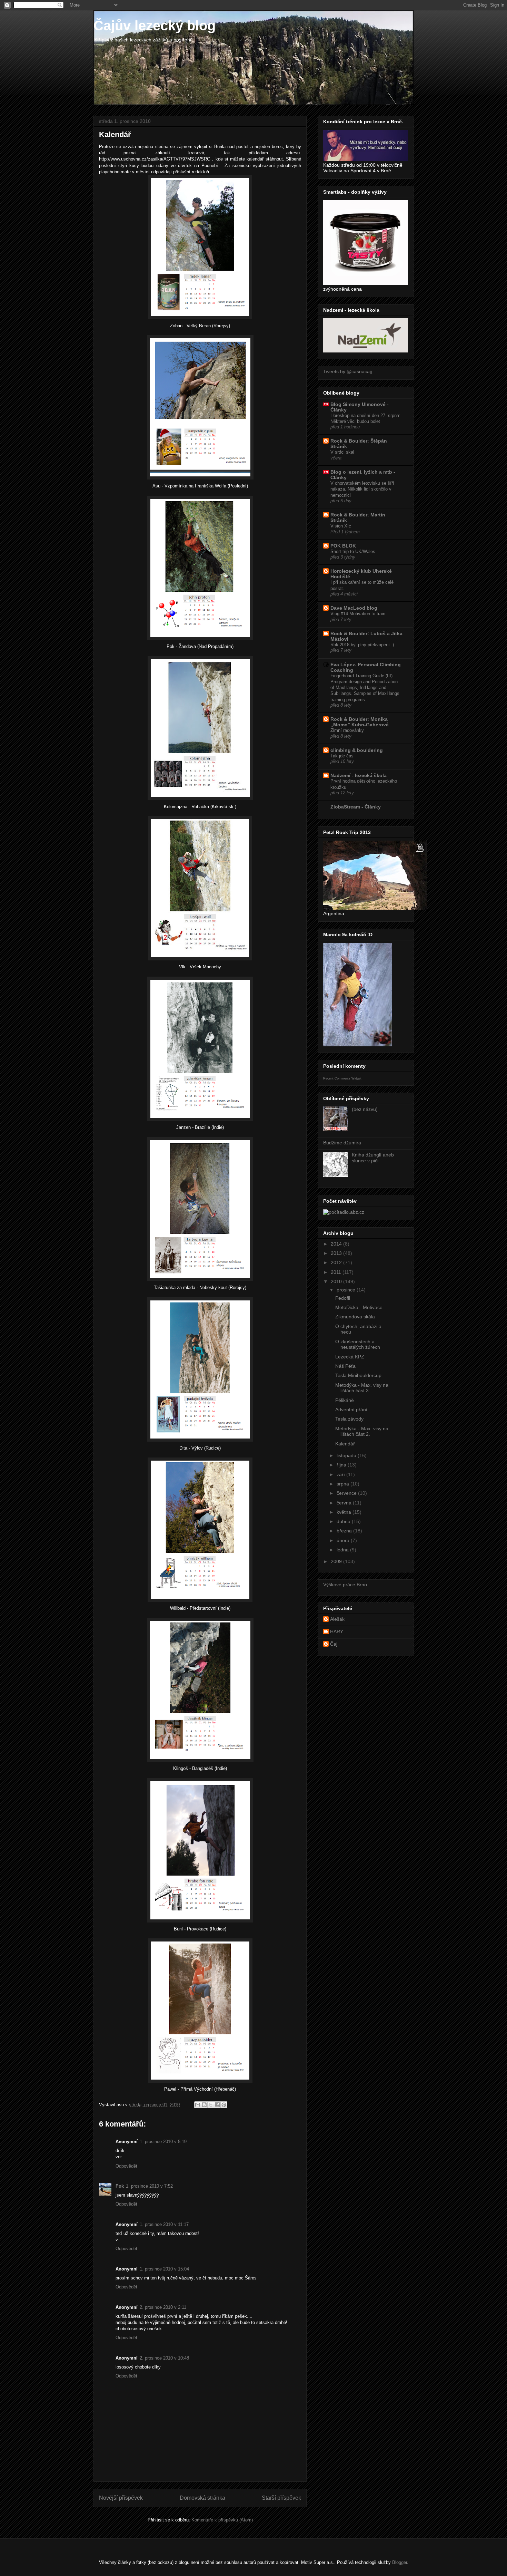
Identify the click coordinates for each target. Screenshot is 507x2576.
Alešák (337, 1619)
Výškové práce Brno (345, 1585)
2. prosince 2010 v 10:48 (164, 2358)
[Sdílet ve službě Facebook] (217, 2105)
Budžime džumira (342, 1143)
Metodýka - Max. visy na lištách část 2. (362, 1431)
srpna (344, 1484)
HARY (337, 1631)
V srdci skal (342, 452)
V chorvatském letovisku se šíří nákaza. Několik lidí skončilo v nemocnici (362, 489)
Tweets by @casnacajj (347, 371)
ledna (343, 1550)
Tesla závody (349, 1419)
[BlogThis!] (204, 2105)
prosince (347, 1290)
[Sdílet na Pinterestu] (224, 2105)
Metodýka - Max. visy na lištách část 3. (362, 1388)
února (344, 1540)
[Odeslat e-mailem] (198, 2105)
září (341, 1474)
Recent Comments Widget (342, 1078)
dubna (344, 1521)
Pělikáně (345, 1400)
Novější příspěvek (121, 2498)
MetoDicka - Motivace (359, 1307)
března (345, 1531)
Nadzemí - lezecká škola (359, 775)
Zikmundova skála (355, 1317)
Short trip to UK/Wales (353, 551)
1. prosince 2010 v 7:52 (149, 2186)
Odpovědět (126, 2166)
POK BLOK (343, 546)
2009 (337, 1561)
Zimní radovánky (347, 730)
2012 (337, 1262)
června (345, 1503)
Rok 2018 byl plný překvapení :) (362, 645)
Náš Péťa (345, 1366)
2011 (337, 1272)
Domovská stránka (202, 2498)
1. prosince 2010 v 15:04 (164, 2269)
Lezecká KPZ (350, 1357)
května (345, 1512)
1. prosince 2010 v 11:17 (164, 2224)
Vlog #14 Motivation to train (358, 614)
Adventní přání (351, 1410)
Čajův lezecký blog (155, 26)
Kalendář (345, 1444)
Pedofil (343, 1298)
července (347, 1493)
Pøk (120, 2186)
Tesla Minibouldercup (358, 1375)
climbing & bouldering (357, 750)
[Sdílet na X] (211, 2105)
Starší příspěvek (281, 2498)
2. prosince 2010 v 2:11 (163, 2307)
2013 (337, 1253)
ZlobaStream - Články (356, 807)
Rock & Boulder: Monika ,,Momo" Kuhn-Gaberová (360, 722)
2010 (337, 1281)
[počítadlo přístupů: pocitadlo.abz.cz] (344, 1212)
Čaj (334, 1644)
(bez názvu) (365, 1109)
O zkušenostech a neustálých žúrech (358, 1344)
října (342, 1465)
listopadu (347, 1455)
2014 (337, 1244)
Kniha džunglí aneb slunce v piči (373, 1158)
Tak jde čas (342, 756)
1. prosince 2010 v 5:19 (163, 2142)
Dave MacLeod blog (354, 608)
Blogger (400, 2562)
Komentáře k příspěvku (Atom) (222, 2520)
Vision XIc (341, 526)
